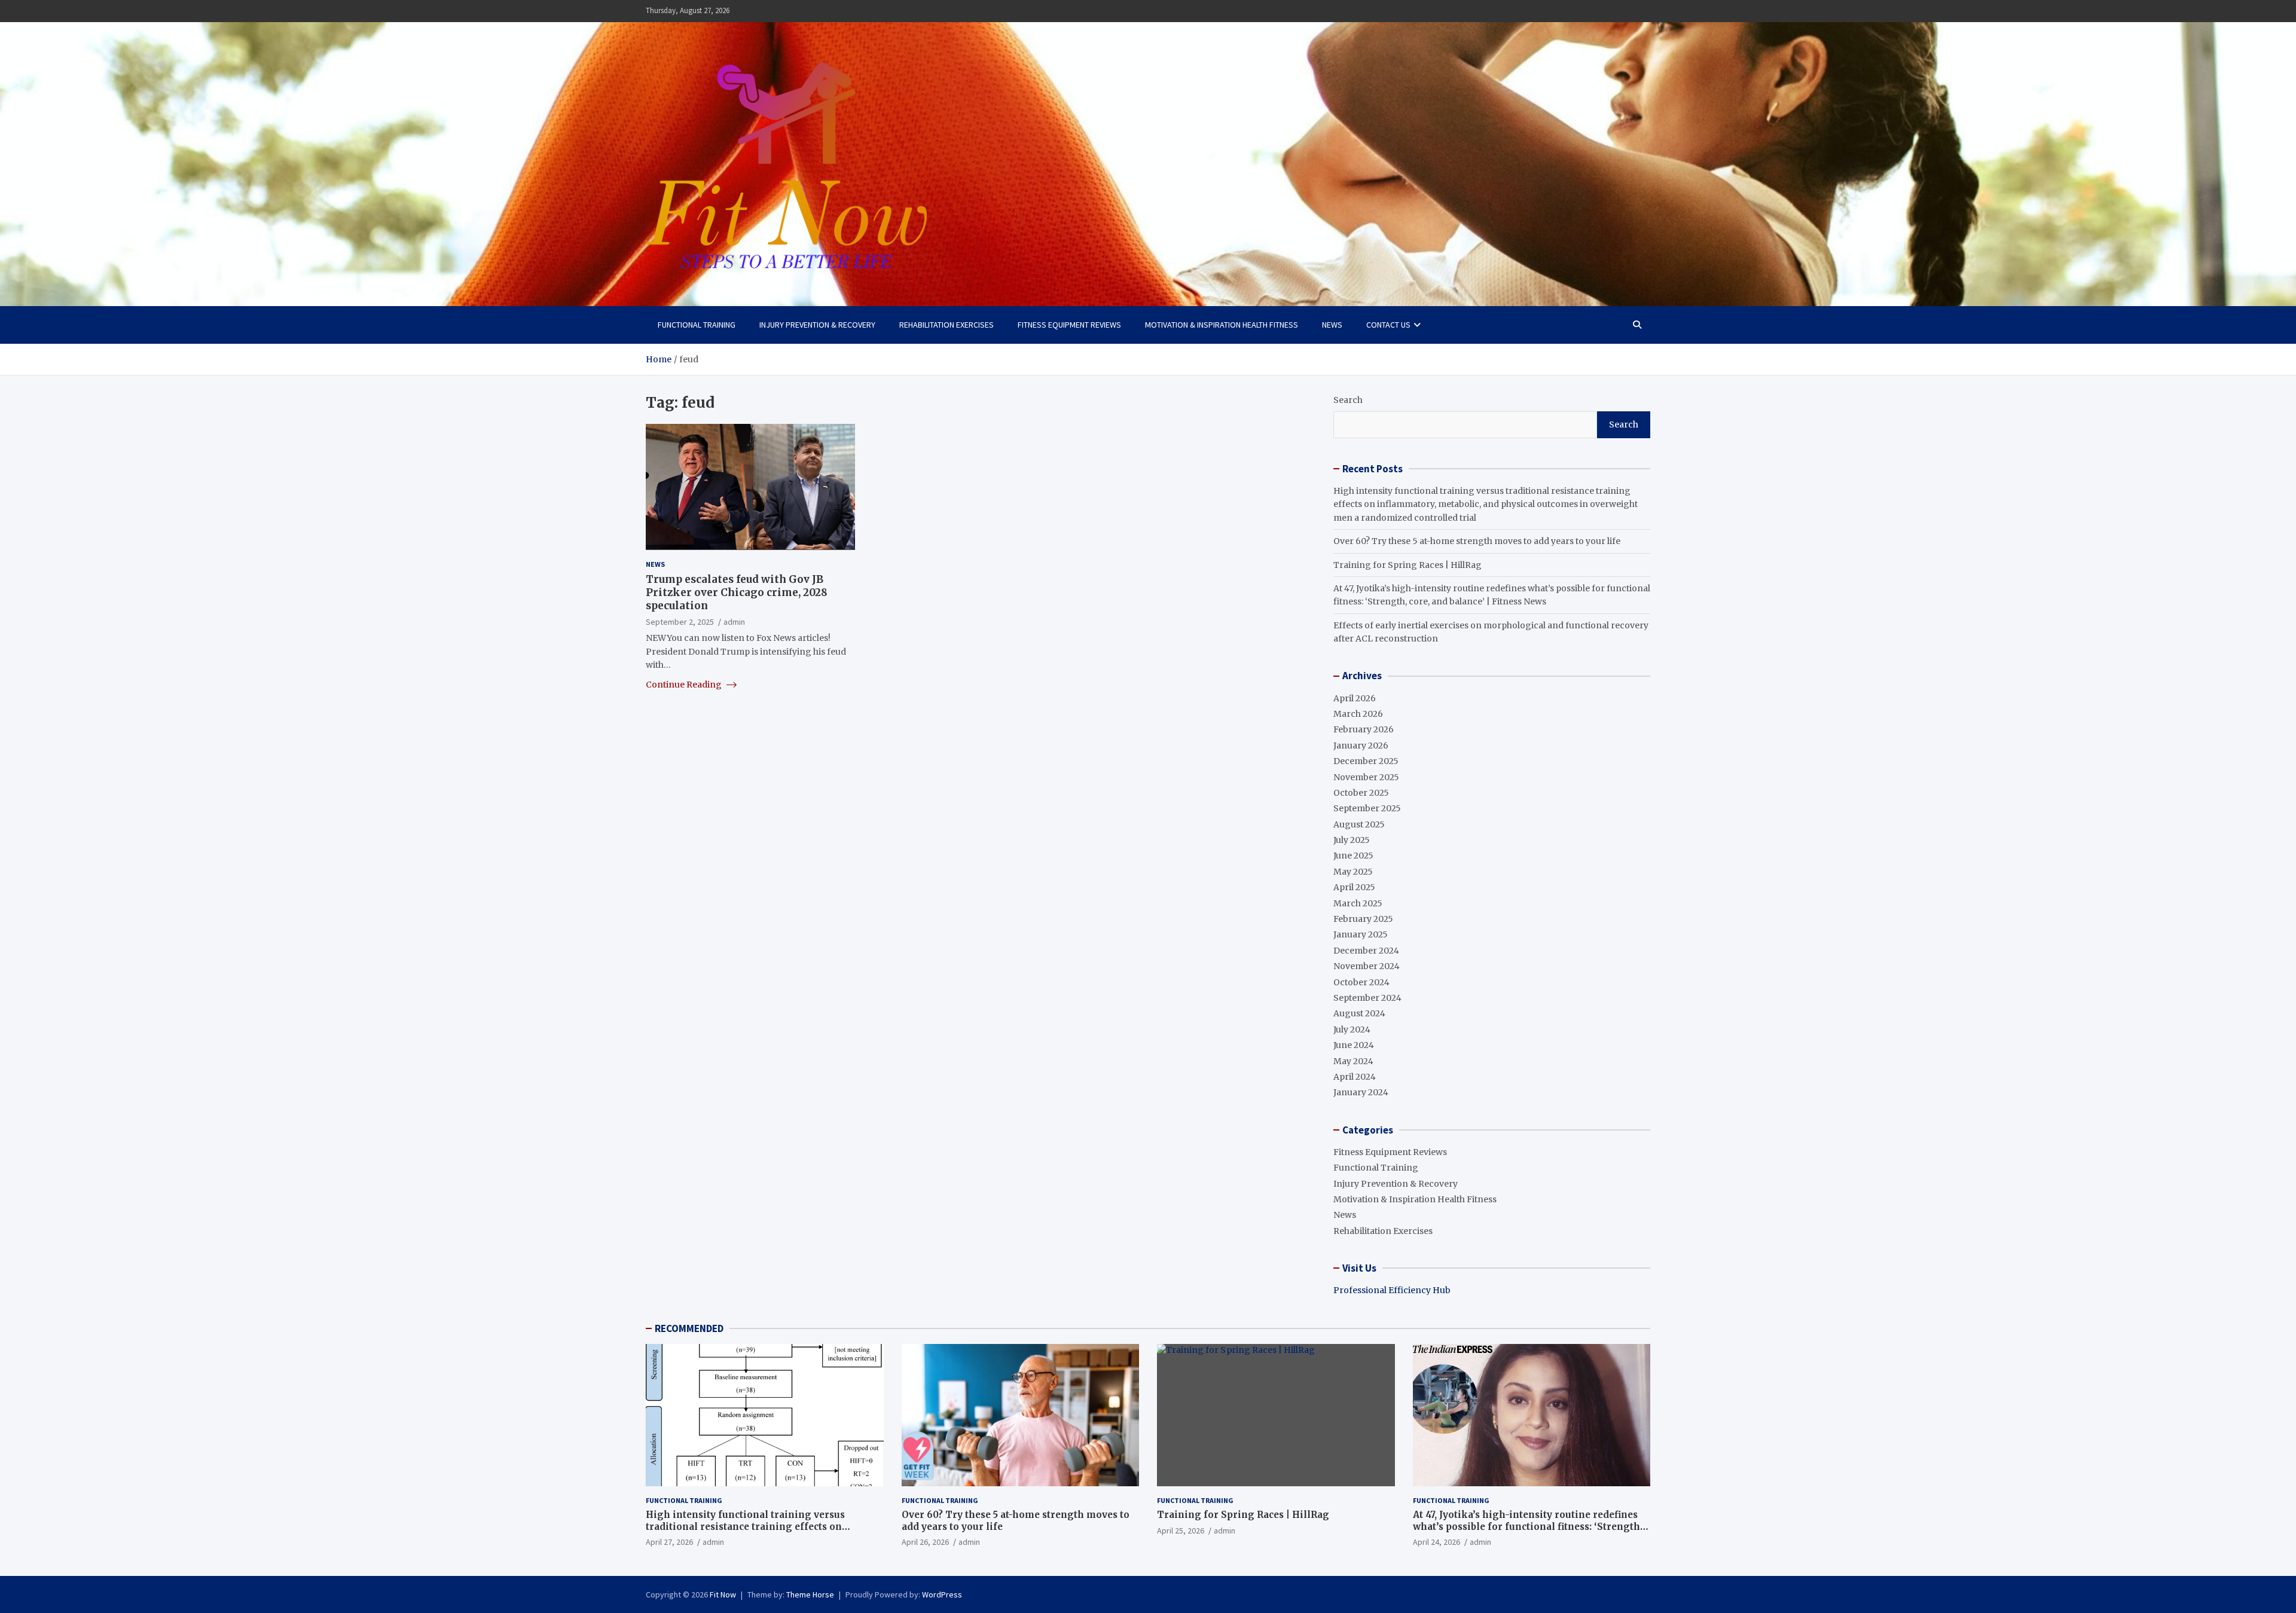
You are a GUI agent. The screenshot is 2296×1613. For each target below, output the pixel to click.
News (1332, 325)
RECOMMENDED (689, 1328)
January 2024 (1361, 1092)
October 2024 (1361, 982)
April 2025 (1354, 887)
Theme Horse (810, 1594)
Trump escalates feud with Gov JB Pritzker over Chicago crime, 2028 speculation (737, 592)
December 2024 (1366, 951)
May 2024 (1353, 1061)
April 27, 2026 (669, 1542)
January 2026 (1361, 746)
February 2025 (1363, 919)
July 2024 (1352, 1029)
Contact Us (1388, 325)
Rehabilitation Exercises (947, 325)
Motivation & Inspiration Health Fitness (1222, 325)
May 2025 (1353, 872)
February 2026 (1364, 729)
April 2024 (1355, 1077)
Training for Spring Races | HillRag (1407, 565)
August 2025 (1359, 824)
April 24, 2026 (1436, 1542)
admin (734, 622)
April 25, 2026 (1181, 1530)
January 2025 (1361, 934)
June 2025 (1353, 856)
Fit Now (723, 1594)
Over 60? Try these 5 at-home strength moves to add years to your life (1477, 541)
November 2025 (1366, 777)
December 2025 (1366, 761)
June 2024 (1354, 1045)
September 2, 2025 (680, 622)
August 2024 (1359, 1013)
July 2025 (1352, 840)
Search (1348, 400)
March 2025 (1358, 903)
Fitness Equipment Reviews (1069, 325)
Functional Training (697, 325)
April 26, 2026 (925, 1542)
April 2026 (1355, 698)
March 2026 (1358, 714)
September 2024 (1367, 998)
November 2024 (1367, 966)
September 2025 (1367, 808)
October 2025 (1361, 793)
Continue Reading (685, 684)
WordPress (942, 1594)
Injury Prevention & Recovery (817, 325)
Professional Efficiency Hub (1392, 1290)
